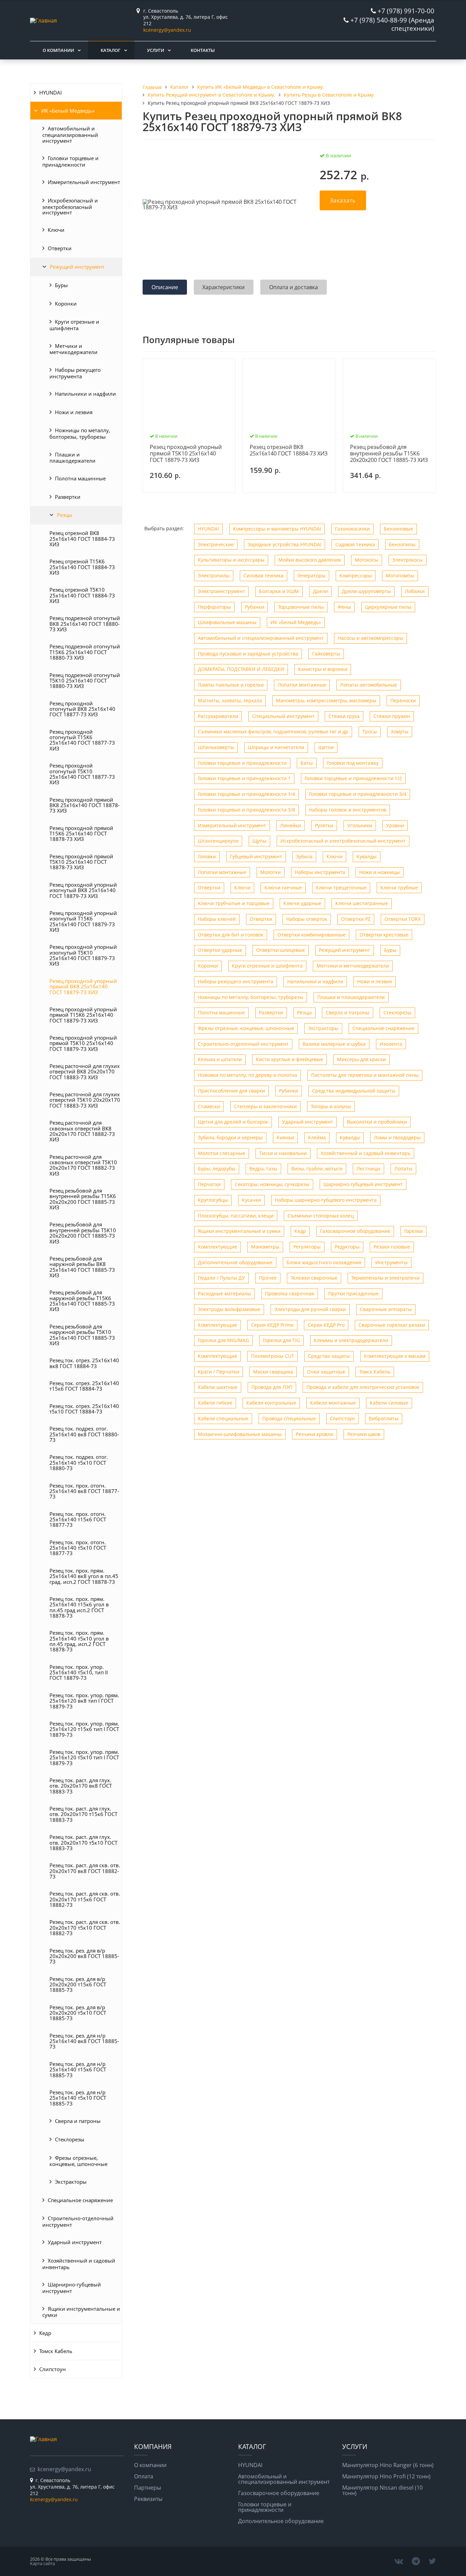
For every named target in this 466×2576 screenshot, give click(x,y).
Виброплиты (384, 1418)
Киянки (285, 1137)
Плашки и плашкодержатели (72, 458)
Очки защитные (326, 1372)
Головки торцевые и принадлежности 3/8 (246, 810)
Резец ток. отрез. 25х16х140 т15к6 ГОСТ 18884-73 (84, 1386)
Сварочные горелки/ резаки (392, 1325)
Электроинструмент (221, 591)
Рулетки (324, 825)
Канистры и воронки (323, 669)
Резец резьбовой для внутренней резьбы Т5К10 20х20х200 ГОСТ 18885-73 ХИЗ (83, 1233)
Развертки (68, 497)
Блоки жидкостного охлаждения (324, 1262)
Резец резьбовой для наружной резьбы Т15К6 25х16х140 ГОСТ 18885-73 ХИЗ (82, 1301)
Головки (207, 856)
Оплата (144, 2476)
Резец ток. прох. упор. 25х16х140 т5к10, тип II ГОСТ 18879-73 (79, 1672)
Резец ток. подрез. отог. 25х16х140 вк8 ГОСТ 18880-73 (84, 1434)
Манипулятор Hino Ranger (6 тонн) (388, 2465)
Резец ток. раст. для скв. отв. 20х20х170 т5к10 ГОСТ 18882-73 (85, 1927)
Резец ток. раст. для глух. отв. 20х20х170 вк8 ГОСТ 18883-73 (81, 1786)
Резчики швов (364, 1434)
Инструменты (391, 1262)
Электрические (216, 544)
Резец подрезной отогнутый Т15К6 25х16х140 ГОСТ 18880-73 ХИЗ (85, 652)
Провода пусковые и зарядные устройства (248, 654)
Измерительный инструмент (84, 182)
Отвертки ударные (220, 950)
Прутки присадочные (353, 1293)
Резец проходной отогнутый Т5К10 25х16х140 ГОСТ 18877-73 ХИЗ (82, 774)
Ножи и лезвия (74, 412)
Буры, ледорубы (217, 1169)
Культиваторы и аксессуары (231, 560)
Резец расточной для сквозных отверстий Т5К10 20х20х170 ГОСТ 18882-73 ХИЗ (83, 1165)
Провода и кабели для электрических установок (363, 1387)
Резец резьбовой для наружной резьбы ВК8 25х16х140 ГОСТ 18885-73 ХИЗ (82, 1267)
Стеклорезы (70, 2139)
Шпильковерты (216, 747)
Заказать (343, 200)
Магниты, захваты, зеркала (230, 700)
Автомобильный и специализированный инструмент (70, 134)
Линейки (290, 825)
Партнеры (148, 2488)
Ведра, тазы (263, 1169)
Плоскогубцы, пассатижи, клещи (236, 1216)
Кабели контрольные (271, 1403)
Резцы (65, 515)
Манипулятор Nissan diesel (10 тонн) (382, 2490)
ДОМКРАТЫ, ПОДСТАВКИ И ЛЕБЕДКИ (241, 669)
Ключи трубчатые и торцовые (234, 903)
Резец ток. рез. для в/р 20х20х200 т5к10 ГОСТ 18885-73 (78, 2013)
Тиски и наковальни (283, 1153)
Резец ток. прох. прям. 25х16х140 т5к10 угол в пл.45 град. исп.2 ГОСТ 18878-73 (79, 1641)
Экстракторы (71, 2182)
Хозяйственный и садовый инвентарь (79, 2264)
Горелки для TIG (281, 1340)
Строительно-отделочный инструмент (78, 2221)
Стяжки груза (344, 716)
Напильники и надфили (85, 394)
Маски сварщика (273, 1372)
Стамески (209, 1106)
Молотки (271, 872)
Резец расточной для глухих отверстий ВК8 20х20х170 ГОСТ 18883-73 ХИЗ (85, 1072)
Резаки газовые (392, 1247)
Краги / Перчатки (219, 1372)
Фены (344, 607)
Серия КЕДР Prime (272, 1325)
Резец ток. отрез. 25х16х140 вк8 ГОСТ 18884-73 (84, 1363)
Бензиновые (398, 529)
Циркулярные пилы (388, 607)
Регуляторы (307, 1247)
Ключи (56, 230)
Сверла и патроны (78, 2121)
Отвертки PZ (356, 919)
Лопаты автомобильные (369, 685)
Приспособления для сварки (231, 1091)
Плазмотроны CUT (273, 1356)
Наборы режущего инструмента (75, 373)
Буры (61, 285)
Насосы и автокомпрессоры (370, 638)
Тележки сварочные (314, 1278)
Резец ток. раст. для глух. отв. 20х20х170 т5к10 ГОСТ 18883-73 (83, 1842)
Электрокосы (407, 560)
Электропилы (214, 575)
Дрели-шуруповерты (366, 591)
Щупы (259, 841)
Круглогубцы (213, 1200)
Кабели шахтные (218, 1387)
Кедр (45, 2333)
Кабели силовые (389, 1403)
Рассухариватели (218, 716)
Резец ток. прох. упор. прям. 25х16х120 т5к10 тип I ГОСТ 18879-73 (84, 1757)
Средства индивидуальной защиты (354, 1091)
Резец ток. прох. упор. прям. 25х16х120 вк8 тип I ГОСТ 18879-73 (84, 1701)
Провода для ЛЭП (272, 1387)
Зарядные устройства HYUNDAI (285, 544)
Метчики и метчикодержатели (74, 349)
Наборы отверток (307, 919)
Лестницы (368, 1169)
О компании (58, 50)
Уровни (395, 825)
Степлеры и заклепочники (265, 1106)
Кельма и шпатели (220, 1059)
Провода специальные (289, 1418)
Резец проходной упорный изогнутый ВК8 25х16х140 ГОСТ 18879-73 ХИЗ (83, 890)
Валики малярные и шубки (334, 1044)
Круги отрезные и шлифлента (74, 325)
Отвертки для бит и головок (231, 935)
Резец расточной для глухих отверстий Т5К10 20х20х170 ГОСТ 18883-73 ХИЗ (85, 1100)
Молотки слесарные (222, 1153)
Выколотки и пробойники (377, 1122)
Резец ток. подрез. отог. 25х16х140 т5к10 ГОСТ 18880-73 (79, 1462)
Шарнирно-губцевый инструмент (72, 2288)
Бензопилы (402, 544)
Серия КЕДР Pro (326, 1325)
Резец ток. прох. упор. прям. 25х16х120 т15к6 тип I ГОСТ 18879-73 (84, 1729)
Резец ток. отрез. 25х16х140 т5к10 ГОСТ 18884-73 (84, 1409)
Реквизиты (148, 2499)
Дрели (320, 591)
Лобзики (415, 591)
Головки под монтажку (353, 763)
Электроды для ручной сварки (310, 1309)
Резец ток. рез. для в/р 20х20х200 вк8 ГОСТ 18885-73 (84, 1956)
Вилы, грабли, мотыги (317, 1169)
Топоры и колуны (331, 1106)
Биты (307, 763)
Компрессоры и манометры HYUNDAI (277, 529)
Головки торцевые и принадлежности (70, 161)
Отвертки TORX (403, 919)
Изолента (391, 1044)
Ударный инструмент (75, 2242)
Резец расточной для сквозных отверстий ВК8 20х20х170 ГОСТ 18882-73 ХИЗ (82, 1131)
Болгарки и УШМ (279, 591)
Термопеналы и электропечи (385, 1278)
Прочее (268, 1278)
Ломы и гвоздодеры (397, 1137)
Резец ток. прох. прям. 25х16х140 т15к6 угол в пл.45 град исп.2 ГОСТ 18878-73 (79, 1607)
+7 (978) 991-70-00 (406, 11)
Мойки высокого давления (310, 560)
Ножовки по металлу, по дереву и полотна (247, 1075)
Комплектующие (217, 1247)
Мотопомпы (400, 575)
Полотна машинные (80, 478)
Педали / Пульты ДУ (221, 1278)
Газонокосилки (352, 529)
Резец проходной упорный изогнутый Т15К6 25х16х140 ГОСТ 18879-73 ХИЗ (83, 921)
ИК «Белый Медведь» (68, 111)
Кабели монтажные (333, 1403)
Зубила (304, 856)
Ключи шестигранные (362, 903)
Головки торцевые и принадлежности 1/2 (353, 778)
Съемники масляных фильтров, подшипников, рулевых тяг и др (273, 731)
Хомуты (400, 731)
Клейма (317, 1137)
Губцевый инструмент (256, 856)
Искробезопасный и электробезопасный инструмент (70, 206)
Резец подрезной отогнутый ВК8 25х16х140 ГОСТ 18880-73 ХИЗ (85, 624)
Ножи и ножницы (380, 872)
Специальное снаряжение (80, 2200)
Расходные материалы (224, 1293)
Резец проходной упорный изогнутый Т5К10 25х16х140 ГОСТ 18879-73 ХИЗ (83, 955)
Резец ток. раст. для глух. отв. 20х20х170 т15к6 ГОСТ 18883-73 (83, 1814)
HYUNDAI (50, 93)
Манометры (265, 1247)
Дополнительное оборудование (235, 1262)
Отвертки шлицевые (281, 950)
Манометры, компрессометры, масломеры (326, 700)
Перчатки (209, 1184)
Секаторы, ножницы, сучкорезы (272, 1184)
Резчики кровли (315, 1434)
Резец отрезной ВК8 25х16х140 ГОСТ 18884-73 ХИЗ (82, 539)
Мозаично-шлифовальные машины (240, 1434)
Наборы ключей (217, 919)
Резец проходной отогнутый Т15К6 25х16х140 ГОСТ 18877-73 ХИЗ (82, 740)
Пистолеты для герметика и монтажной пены (365, 1075)
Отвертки (60, 248)
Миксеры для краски (361, 1059)
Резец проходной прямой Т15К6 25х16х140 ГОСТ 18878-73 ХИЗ (81, 834)
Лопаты (403, 1169)
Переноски (403, 700)
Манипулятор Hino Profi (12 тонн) (386, 2476)
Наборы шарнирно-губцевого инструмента (326, 1200)
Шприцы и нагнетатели (276, 747)
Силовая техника (264, 575)
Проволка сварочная (290, 1293)
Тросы (370, 731)
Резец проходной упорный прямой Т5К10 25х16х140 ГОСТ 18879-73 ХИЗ (83, 1043)
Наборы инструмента (320, 872)
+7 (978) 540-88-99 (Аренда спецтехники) (392, 24)
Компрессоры (356, 575)
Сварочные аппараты (386, 1309)
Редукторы (347, 1247)
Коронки (66, 304)
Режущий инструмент (77, 267)
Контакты (203, 50)
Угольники (360, 825)
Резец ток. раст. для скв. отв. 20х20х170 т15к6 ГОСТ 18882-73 (85, 1899)
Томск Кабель (56, 2351)
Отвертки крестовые (384, 935)
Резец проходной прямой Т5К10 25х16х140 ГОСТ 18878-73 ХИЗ (81, 862)
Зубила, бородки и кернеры (230, 1137)
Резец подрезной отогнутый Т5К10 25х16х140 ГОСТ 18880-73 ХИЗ (85, 681)
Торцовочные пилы (301, 607)
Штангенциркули (218, 841)
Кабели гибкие (215, 1403)
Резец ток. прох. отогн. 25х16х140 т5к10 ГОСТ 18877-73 (78, 1548)
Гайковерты (326, 654)
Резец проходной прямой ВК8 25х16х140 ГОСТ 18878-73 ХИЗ (85, 805)
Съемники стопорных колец (321, 1216)
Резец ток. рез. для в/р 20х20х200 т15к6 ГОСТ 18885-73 (78, 1984)
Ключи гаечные (283, 888)
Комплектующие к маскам (395, 1356)
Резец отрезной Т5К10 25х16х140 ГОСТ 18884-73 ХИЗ (82, 595)
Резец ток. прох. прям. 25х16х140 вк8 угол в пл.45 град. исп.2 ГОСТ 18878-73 (84, 1576)
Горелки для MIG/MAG (223, 1340)
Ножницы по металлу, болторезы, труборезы (80, 433)
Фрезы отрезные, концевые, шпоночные (78, 2161)
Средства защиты (329, 1356)
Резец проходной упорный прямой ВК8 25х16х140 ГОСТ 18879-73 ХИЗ (83, 987)
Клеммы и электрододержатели (351, 1340)
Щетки (326, 747)
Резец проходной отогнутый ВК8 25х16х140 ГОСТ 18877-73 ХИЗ (82, 709)
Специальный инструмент (283, 716)
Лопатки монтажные (302, 685)
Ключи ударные (302, 903)
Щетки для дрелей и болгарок (233, 1122)
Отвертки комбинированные (311, 935)
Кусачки (251, 1200)
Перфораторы (214, 607)
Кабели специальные (223, 1418)
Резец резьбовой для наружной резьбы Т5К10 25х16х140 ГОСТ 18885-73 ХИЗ (82, 1335)
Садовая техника (355, 544)
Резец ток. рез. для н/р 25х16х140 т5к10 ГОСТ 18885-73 (78, 2098)
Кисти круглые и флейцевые (289, 1059)
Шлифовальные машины (227, 622)
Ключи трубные (399, 888)
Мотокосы (367, 560)
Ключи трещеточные (341, 888)
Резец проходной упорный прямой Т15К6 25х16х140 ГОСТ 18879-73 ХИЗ (83, 1015)
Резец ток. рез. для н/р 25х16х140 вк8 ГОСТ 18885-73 (84, 2041)
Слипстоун (53, 2369)
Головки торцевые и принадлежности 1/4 (246, 794)
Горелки (413, 1231)
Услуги (156, 50)
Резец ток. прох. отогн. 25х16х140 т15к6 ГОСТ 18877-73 (78, 1519)
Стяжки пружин (392, 716)
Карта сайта (42, 2563)
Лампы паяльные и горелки (231, 685)
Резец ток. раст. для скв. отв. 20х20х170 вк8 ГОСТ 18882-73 (85, 1871)
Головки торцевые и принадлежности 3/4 (358, 794)
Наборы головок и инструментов (348, 810)
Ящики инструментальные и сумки (81, 2312)
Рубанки (254, 607)
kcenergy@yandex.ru (167, 30)
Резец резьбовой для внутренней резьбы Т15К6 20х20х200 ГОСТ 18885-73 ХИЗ (83, 1199)
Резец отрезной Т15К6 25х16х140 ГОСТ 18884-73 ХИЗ (82, 567)
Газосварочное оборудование (355, 1231)
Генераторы (311, 575)
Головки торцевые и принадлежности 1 (244, 778)
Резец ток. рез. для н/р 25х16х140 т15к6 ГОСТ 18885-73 (78, 2070)
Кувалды (367, 856)
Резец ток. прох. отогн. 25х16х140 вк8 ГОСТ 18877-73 (84, 1491)
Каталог (111, 50)
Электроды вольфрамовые (229, 1309)
